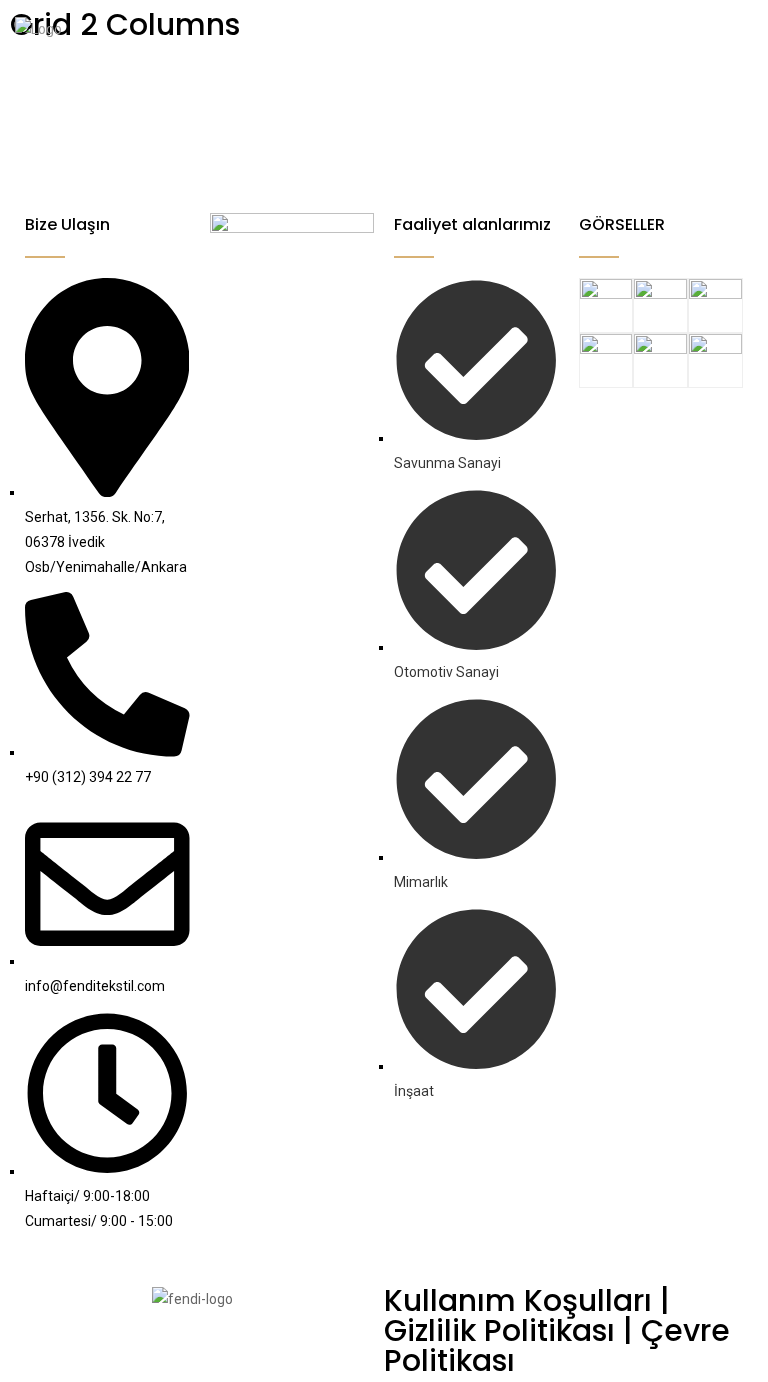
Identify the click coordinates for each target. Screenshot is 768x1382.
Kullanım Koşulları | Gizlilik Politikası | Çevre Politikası (557, 1330)
